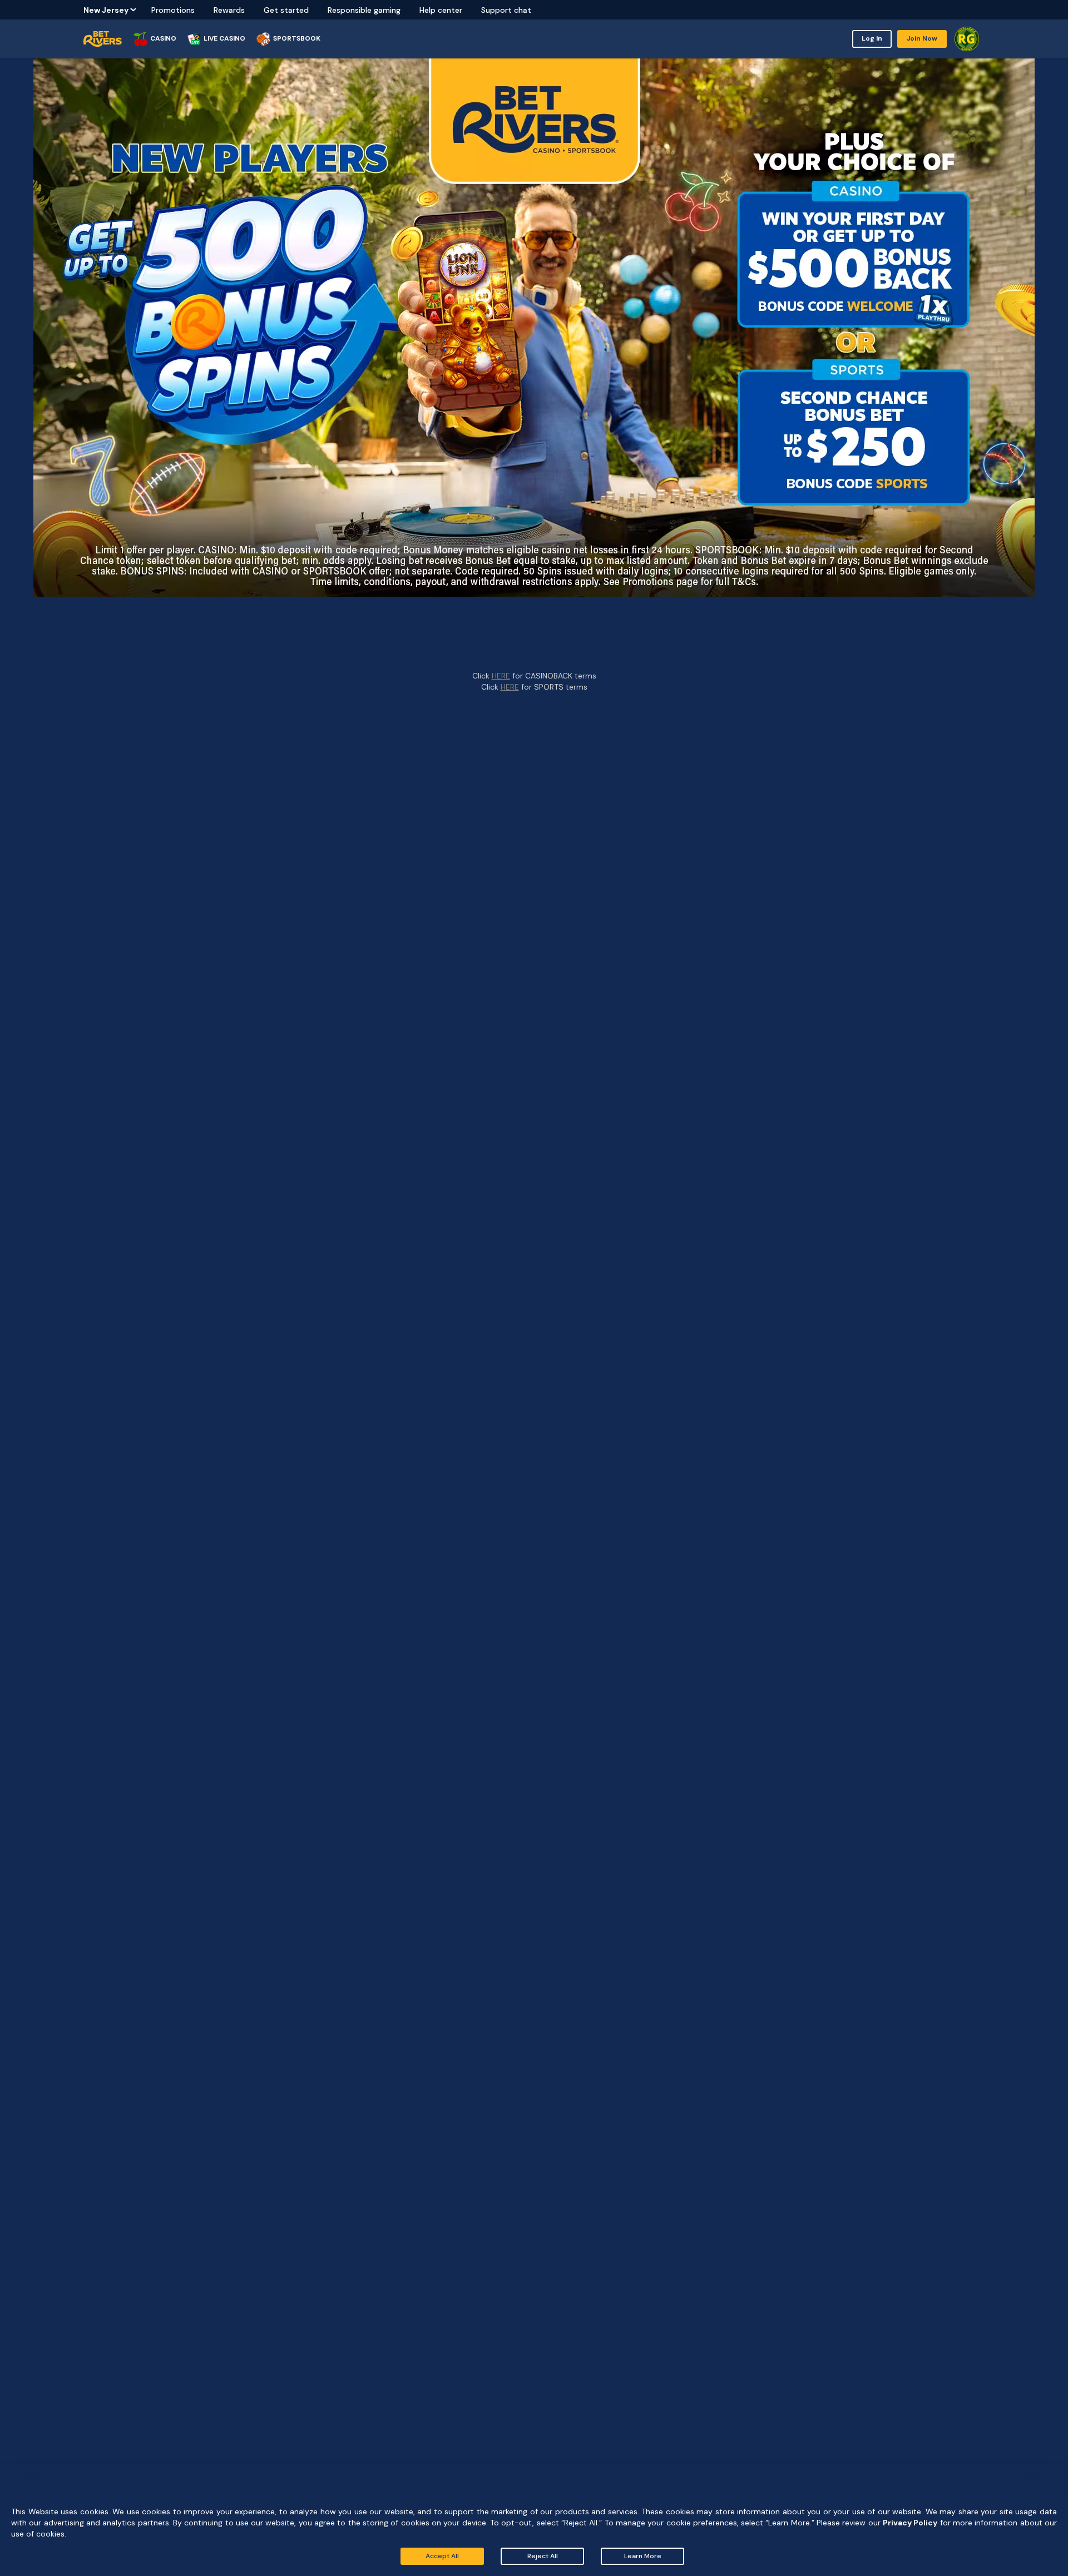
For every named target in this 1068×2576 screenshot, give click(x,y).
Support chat (506, 10)
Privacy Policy (910, 2523)
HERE (501, 676)
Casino (163, 38)
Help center (441, 10)
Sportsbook (297, 38)
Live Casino (224, 38)
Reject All (543, 2556)
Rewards (229, 10)
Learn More (643, 2556)
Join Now (922, 38)
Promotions (173, 10)
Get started (286, 10)
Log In (872, 38)
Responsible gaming (364, 10)
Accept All (442, 2556)
